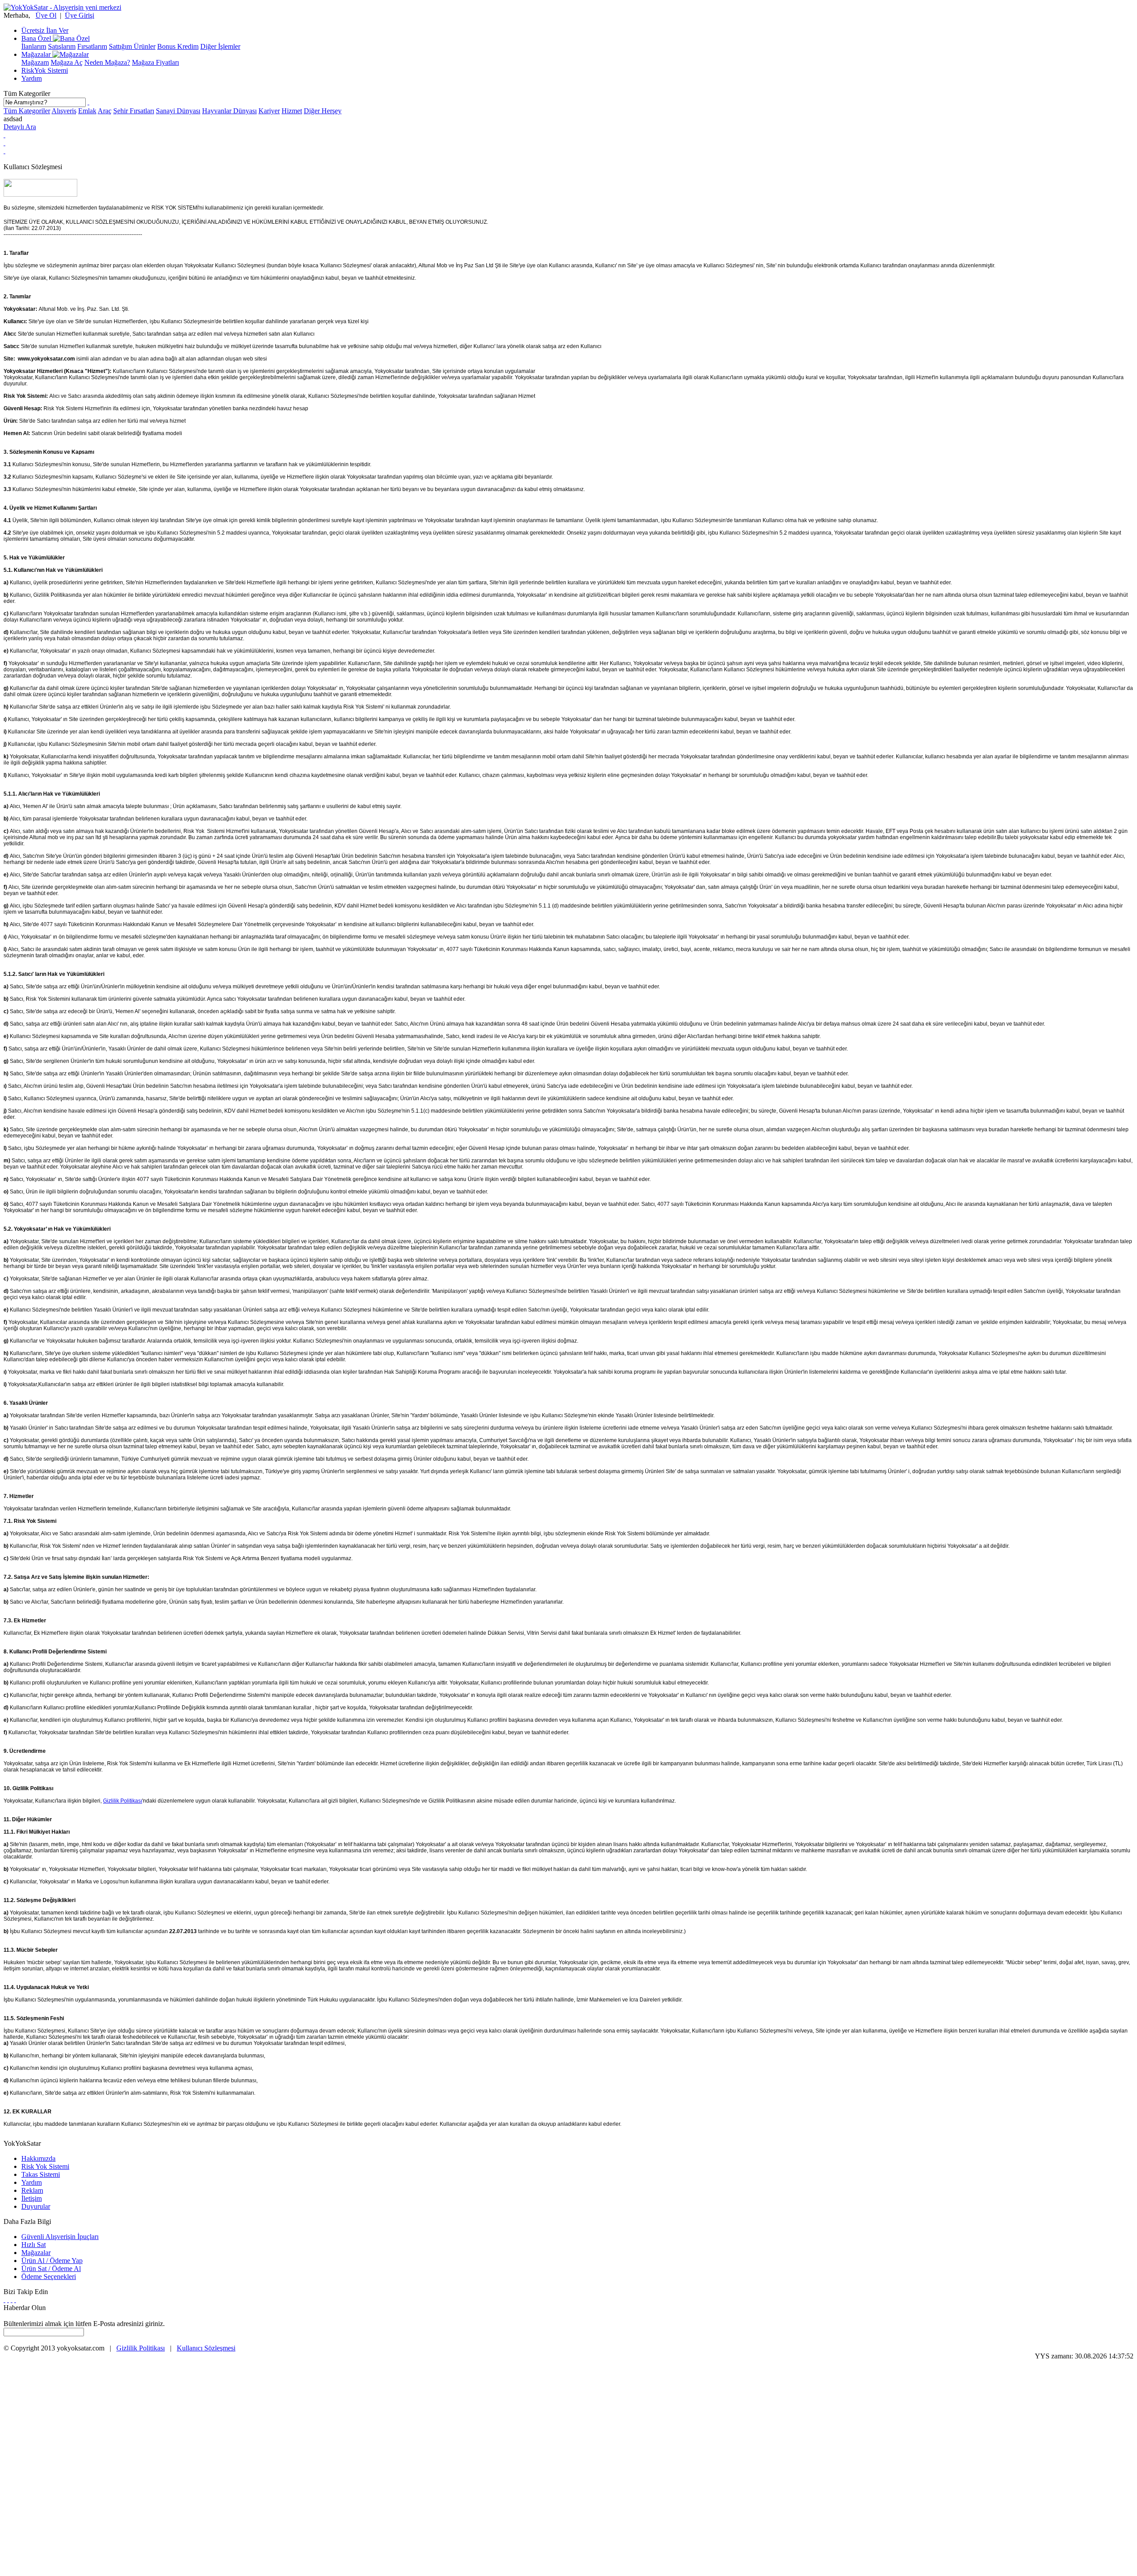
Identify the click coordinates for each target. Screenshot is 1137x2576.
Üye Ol (46, 15)
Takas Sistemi (41, 2174)
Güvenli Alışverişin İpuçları (60, 2237)
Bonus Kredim (178, 46)
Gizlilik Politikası (123, 1801)
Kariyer (269, 111)
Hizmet (292, 111)
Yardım (32, 78)
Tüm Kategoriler (27, 93)
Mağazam (35, 62)
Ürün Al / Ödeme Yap (52, 2261)
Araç (105, 111)
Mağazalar (37, 54)
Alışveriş (64, 111)
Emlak (87, 111)
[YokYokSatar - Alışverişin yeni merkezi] (62, 7)
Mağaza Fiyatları (155, 62)
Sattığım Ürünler (132, 46)
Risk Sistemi (45, 70)
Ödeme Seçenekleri (49, 2277)
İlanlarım (34, 46)
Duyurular (36, 2206)
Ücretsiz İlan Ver (45, 30)
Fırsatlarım (92, 46)
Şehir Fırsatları (134, 111)
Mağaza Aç (67, 62)
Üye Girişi (80, 15)
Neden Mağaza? (107, 62)
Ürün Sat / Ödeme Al (51, 2269)
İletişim (32, 2198)
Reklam (32, 2190)
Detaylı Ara (20, 127)
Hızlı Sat (34, 2245)
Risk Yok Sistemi (45, 2166)
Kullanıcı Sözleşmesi (206, 2348)
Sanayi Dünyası (178, 111)
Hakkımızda (38, 2158)
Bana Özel (37, 38)
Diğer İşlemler (220, 46)
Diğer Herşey (323, 111)
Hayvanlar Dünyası (229, 111)
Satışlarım (62, 46)
